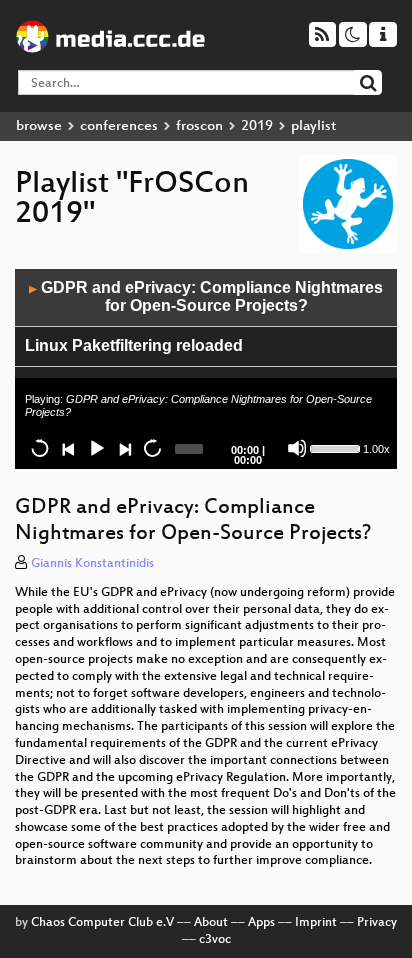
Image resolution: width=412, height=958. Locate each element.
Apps (261, 923)
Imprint (316, 923)
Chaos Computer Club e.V (102, 923)
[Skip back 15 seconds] (40, 448)
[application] (206, 369)
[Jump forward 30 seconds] (152, 448)
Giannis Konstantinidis (92, 564)
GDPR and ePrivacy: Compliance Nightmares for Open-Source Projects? (206, 297)
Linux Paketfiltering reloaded (134, 345)
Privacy (377, 923)
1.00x (376, 449)
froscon (199, 126)
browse (39, 126)
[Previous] (68, 448)
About (211, 923)
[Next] (124, 448)
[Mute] (297, 448)
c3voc (215, 940)
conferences (119, 126)
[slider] (334, 447)
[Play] (96, 448)
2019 (257, 126)
